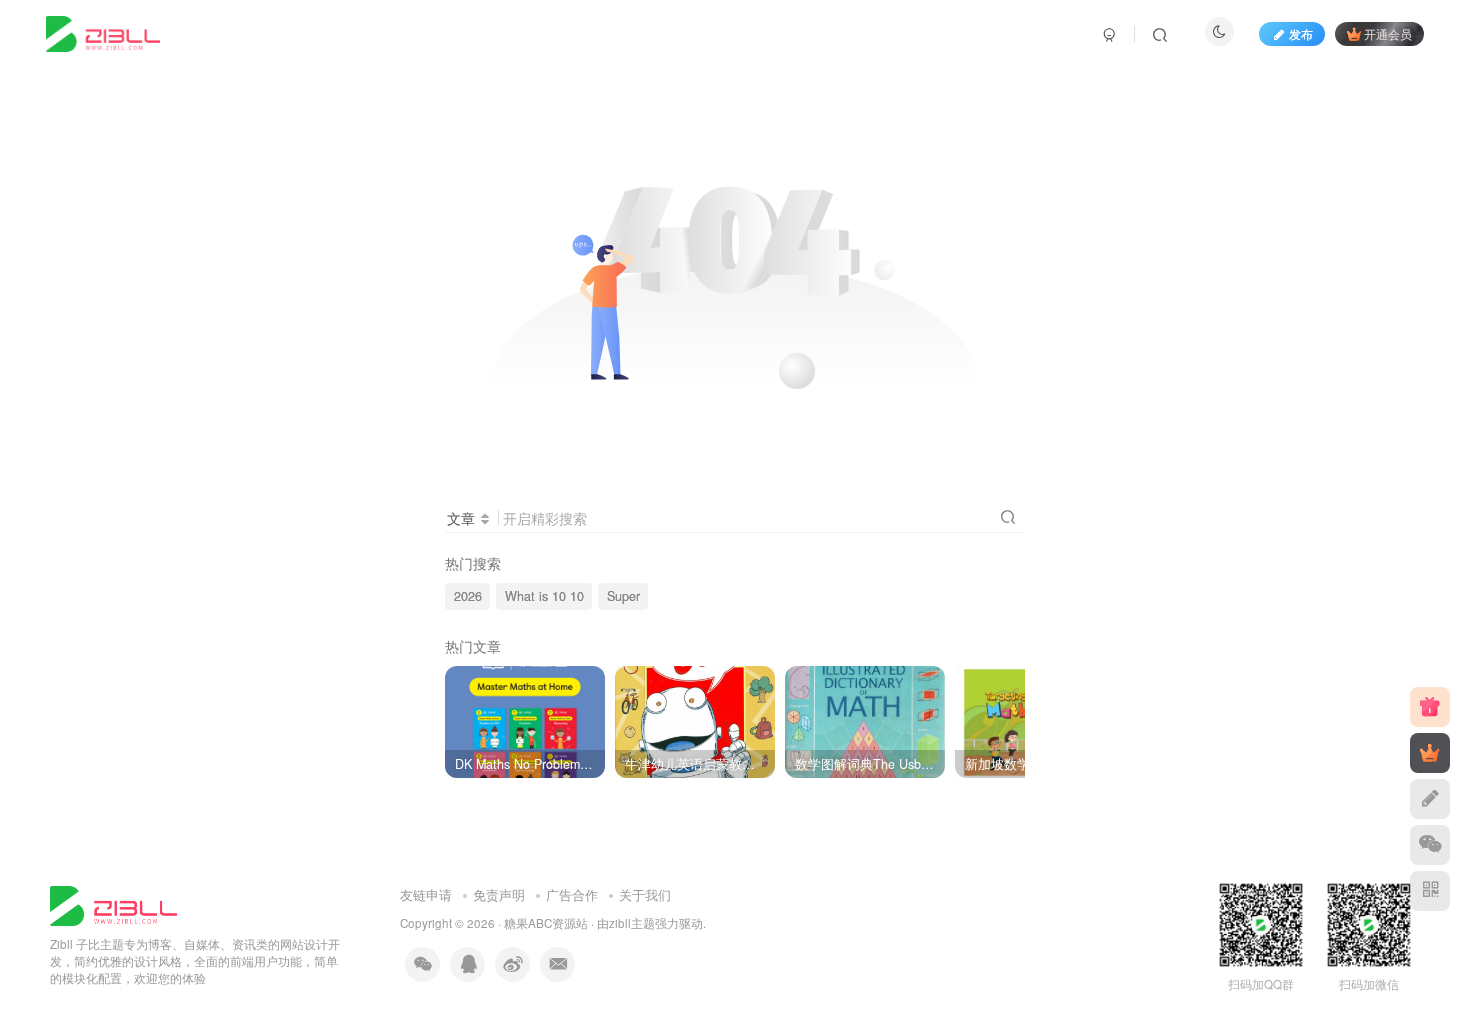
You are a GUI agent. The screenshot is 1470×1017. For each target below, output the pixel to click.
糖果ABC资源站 (546, 923)
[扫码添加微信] (1430, 845)
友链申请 (426, 894)
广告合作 (572, 894)
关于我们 (645, 894)
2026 (468, 596)
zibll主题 (632, 923)
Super (623, 596)
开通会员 (1388, 33)
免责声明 (499, 894)
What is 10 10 (544, 596)
